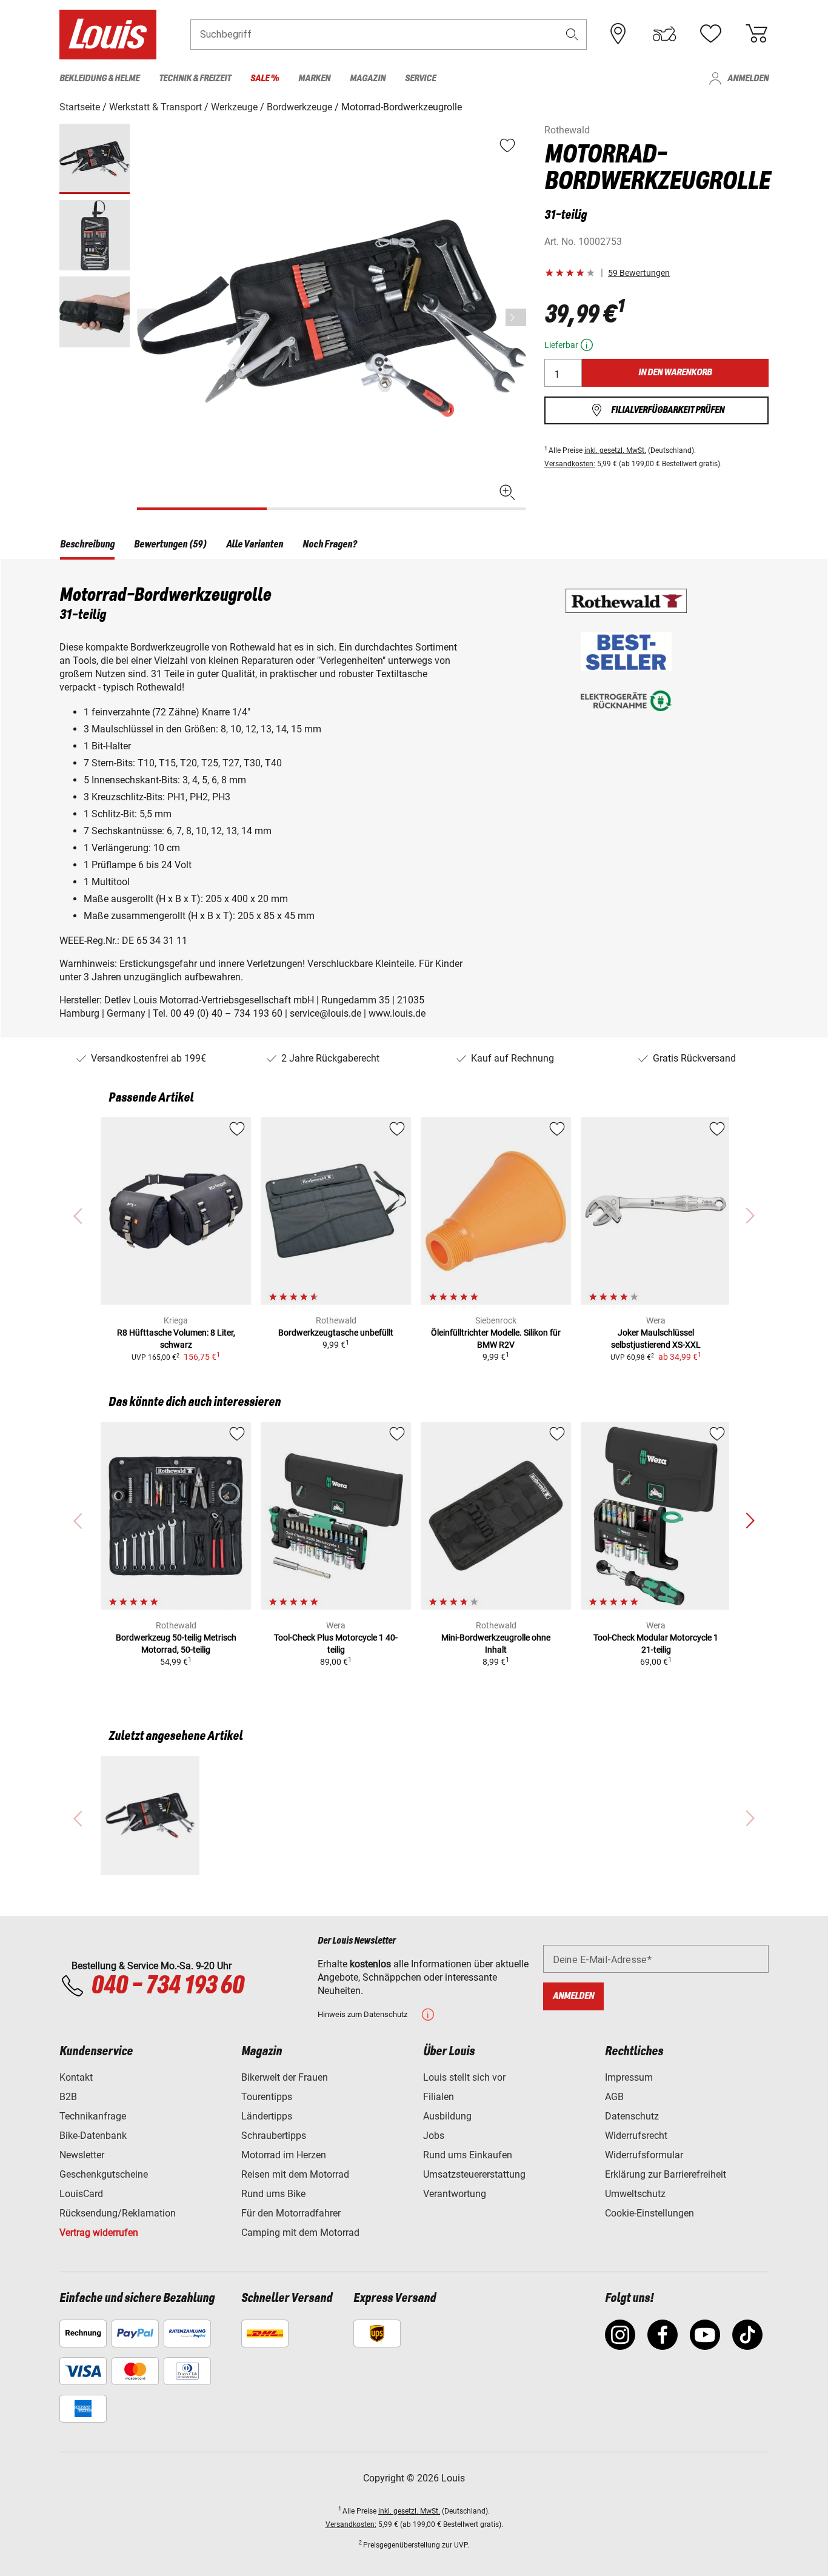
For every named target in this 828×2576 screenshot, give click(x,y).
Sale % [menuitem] (265, 79)
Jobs (434, 2136)
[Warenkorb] (756, 34)
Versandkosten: (570, 464)
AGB (614, 2097)
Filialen (439, 2097)
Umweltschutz (635, 2194)
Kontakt (76, 2077)
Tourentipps (267, 2097)
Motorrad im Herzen (284, 2155)
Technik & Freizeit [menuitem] (195, 79)
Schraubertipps (274, 2136)
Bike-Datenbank (93, 2136)
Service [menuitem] (420, 79)
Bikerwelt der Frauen (285, 2077)
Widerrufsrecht (636, 2136)
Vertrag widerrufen (99, 2233)
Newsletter (82, 2155)
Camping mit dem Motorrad (300, 2233)
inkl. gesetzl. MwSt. (615, 450)
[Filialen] (618, 34)
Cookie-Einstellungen (649, 2213)
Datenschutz (632, 2116)
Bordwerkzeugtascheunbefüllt (336, 1333)
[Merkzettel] (710, 34)
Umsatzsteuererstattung (474, 2174)
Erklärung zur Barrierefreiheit (666, 2174)
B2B (68, 2097)
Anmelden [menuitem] (748, 79)
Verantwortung (455, 2194)
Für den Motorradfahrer (291, 2213)
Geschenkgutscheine (104, 2174)
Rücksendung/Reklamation (118, 2213)
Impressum (629, 2077)
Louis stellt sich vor (464, 2077)
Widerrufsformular (644, 2155)
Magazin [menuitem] (368, 79)
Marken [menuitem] (314, 79)
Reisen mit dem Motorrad (295, 2174)
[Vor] (516, 317)
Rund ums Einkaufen (468, 2155)
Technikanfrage (93, 2116)
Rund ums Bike (273, 2194)
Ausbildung (447, 2116)
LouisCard (81, 2194)
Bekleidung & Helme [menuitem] (99, 79)
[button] (572, 34)
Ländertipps (267, 2116)
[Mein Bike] (664, 34)
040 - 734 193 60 (167, 1986)
